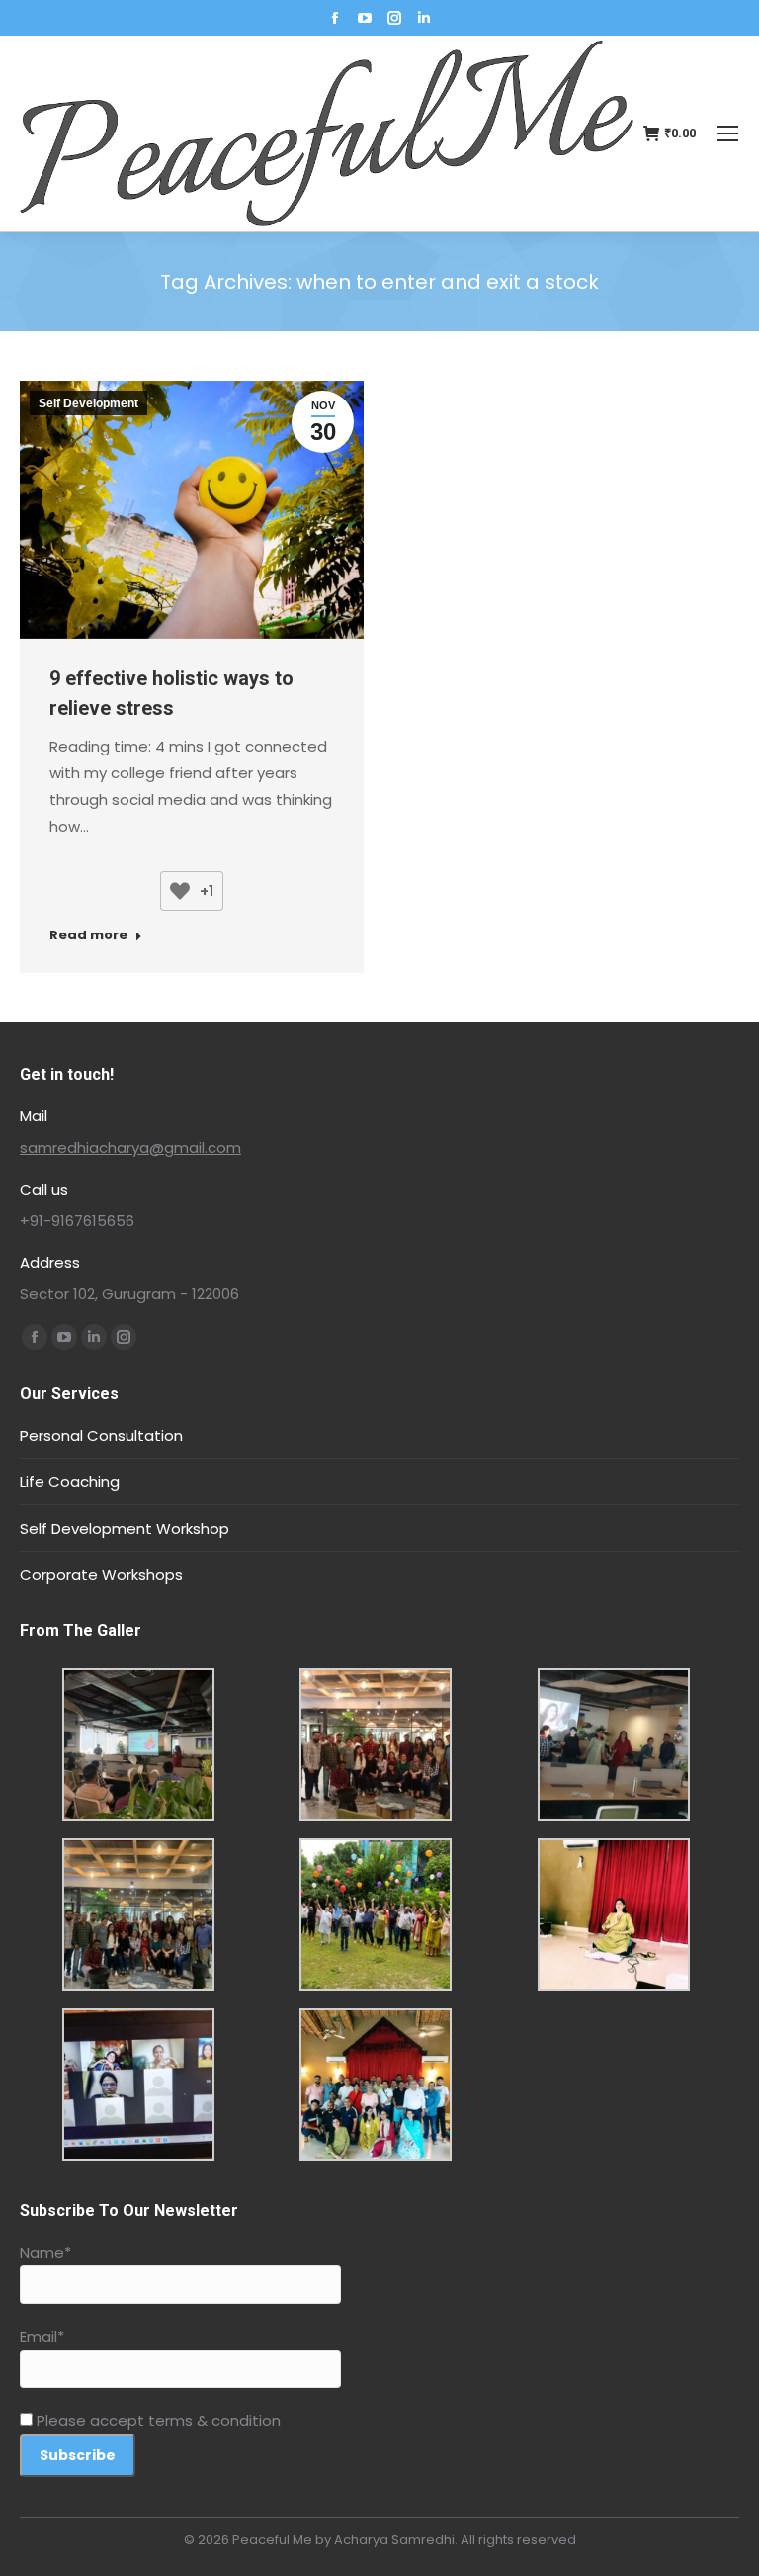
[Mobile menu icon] (727, 133)
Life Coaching (70, 1482)
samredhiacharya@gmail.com (130, 1148)
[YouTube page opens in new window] (365, 18)
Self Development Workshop (125, 1528)
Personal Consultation (101, 1435)
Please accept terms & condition (157, 2420)
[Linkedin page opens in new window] (424, 18)
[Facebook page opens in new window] (335, 18)
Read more (88, 935)
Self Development (88, 403)
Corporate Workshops (101, 1575)
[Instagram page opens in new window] (394, 18)
